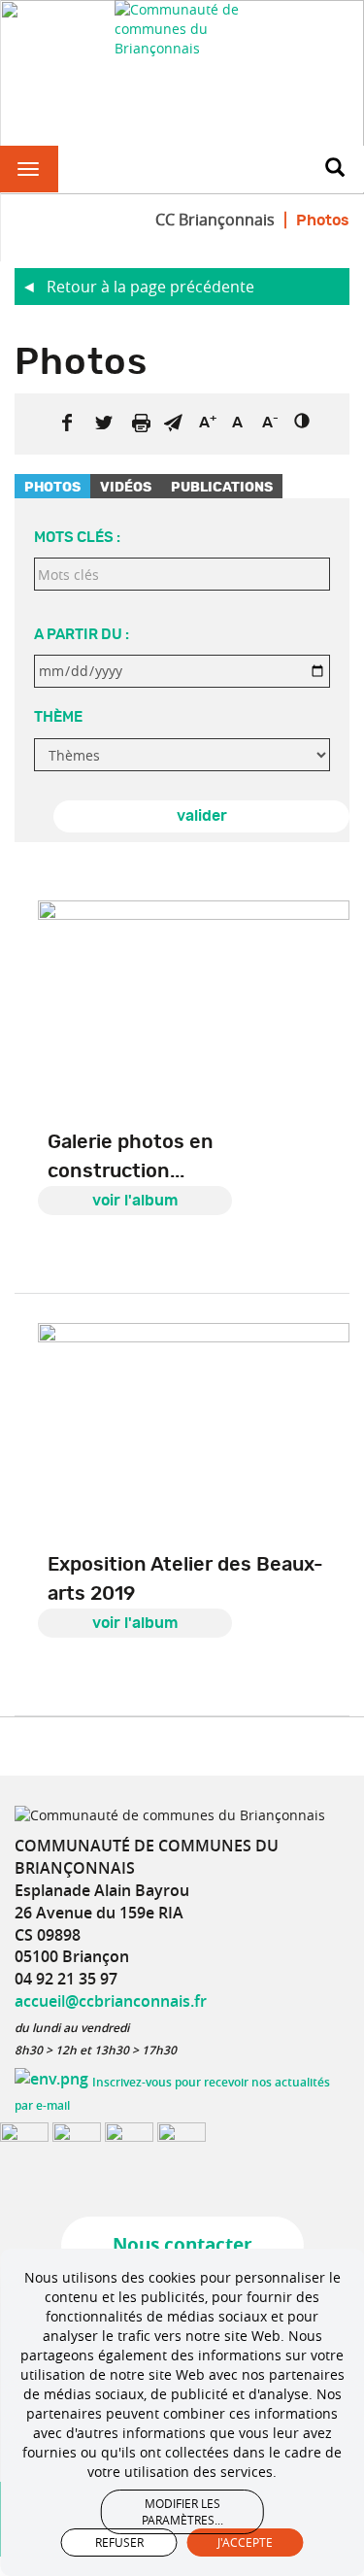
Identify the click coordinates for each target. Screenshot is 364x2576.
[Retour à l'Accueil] (182, 29)
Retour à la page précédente (150, 287)
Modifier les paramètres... (182, 2511)
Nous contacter (182, 2245)
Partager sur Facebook (67, 423)
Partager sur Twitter (104, 423)
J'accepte (245, 2542)
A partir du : (82, 635)
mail (173, 423)
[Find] (335, 169)
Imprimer (141, 423)
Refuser (119, 2542)
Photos (52, 488)
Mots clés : (77, 538)
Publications (222, 488)
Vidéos (126, 488)
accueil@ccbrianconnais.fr (111, 2001)
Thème (58, 717)
